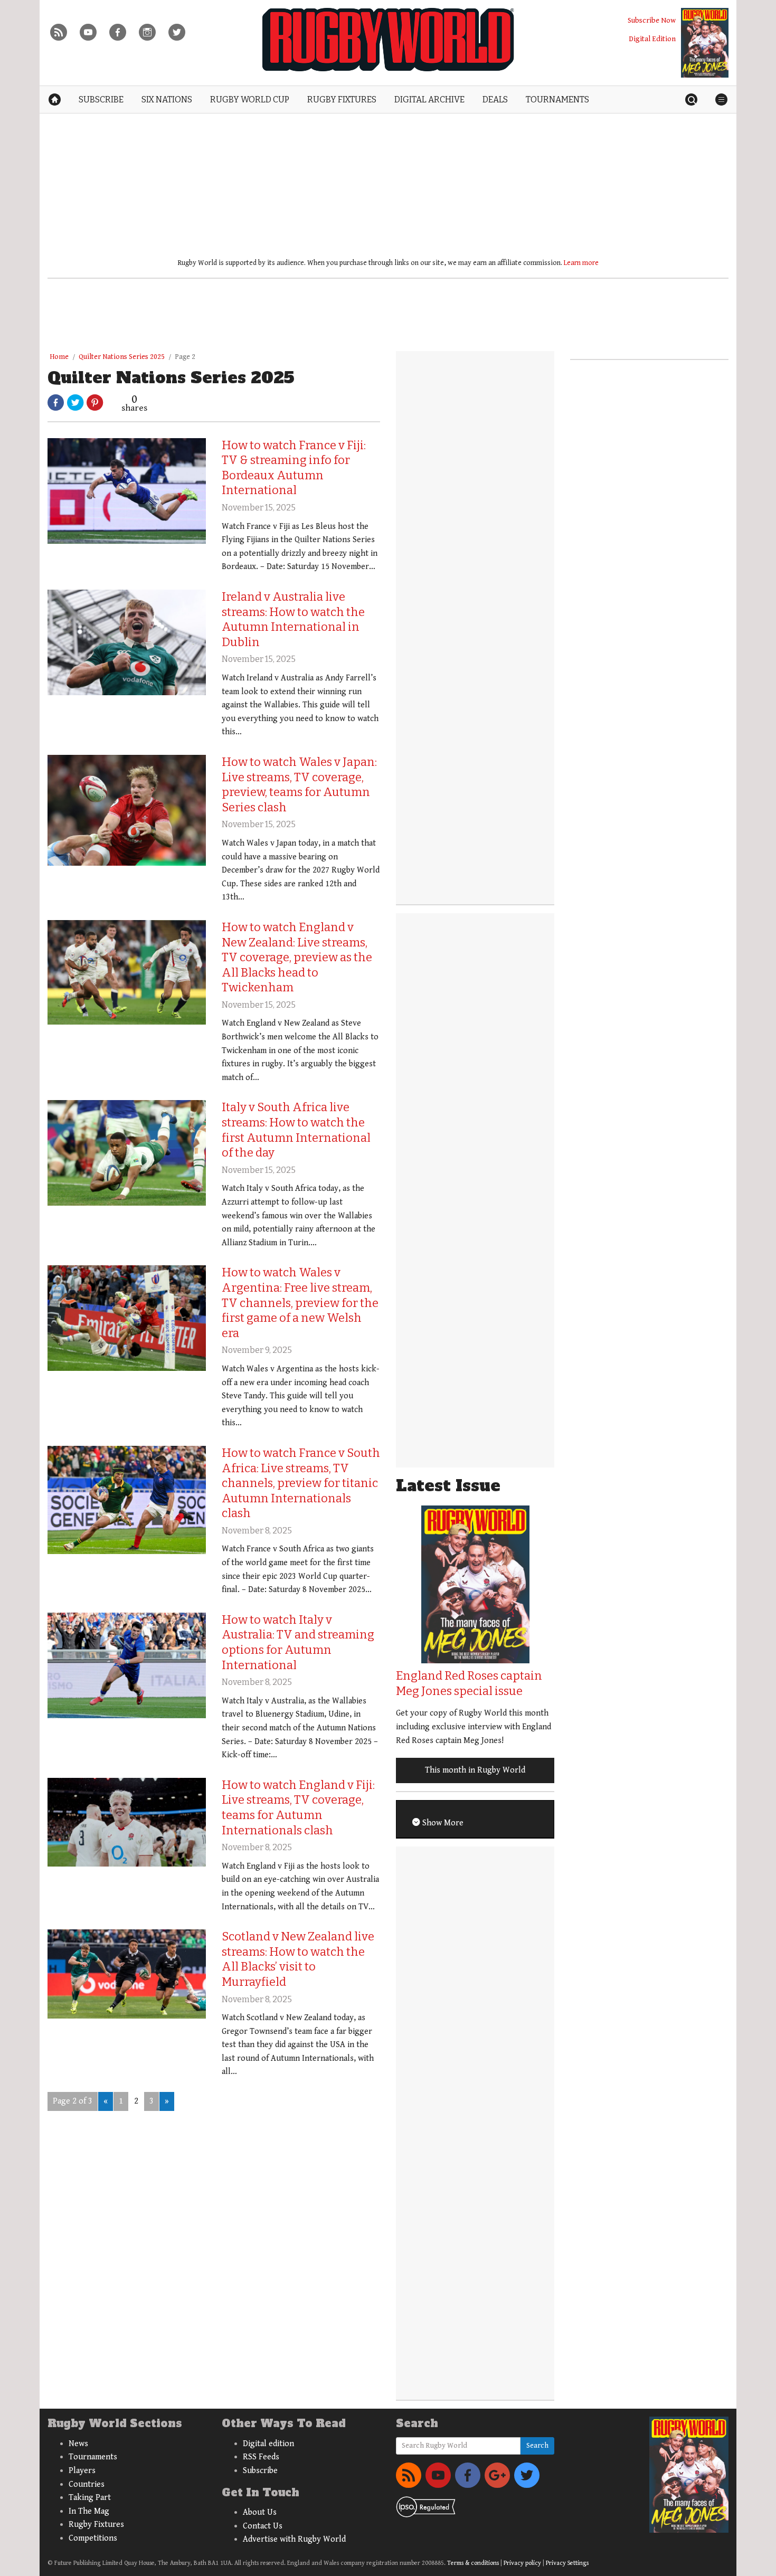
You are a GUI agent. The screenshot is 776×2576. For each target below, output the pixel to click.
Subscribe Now (652, 20)
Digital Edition (652, 39)
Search (537, 2446)
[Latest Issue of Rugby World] (705, 43)
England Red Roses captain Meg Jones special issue (469, 1683)
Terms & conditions (473, 2563)
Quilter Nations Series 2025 (122, 357)
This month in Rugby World (475, 1770)
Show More (442, 1823)
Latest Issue (448, 1486)
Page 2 (185, 357)
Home (59, 357)
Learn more (581, 263)
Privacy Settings (567, 2563)
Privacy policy (522, 2563)
